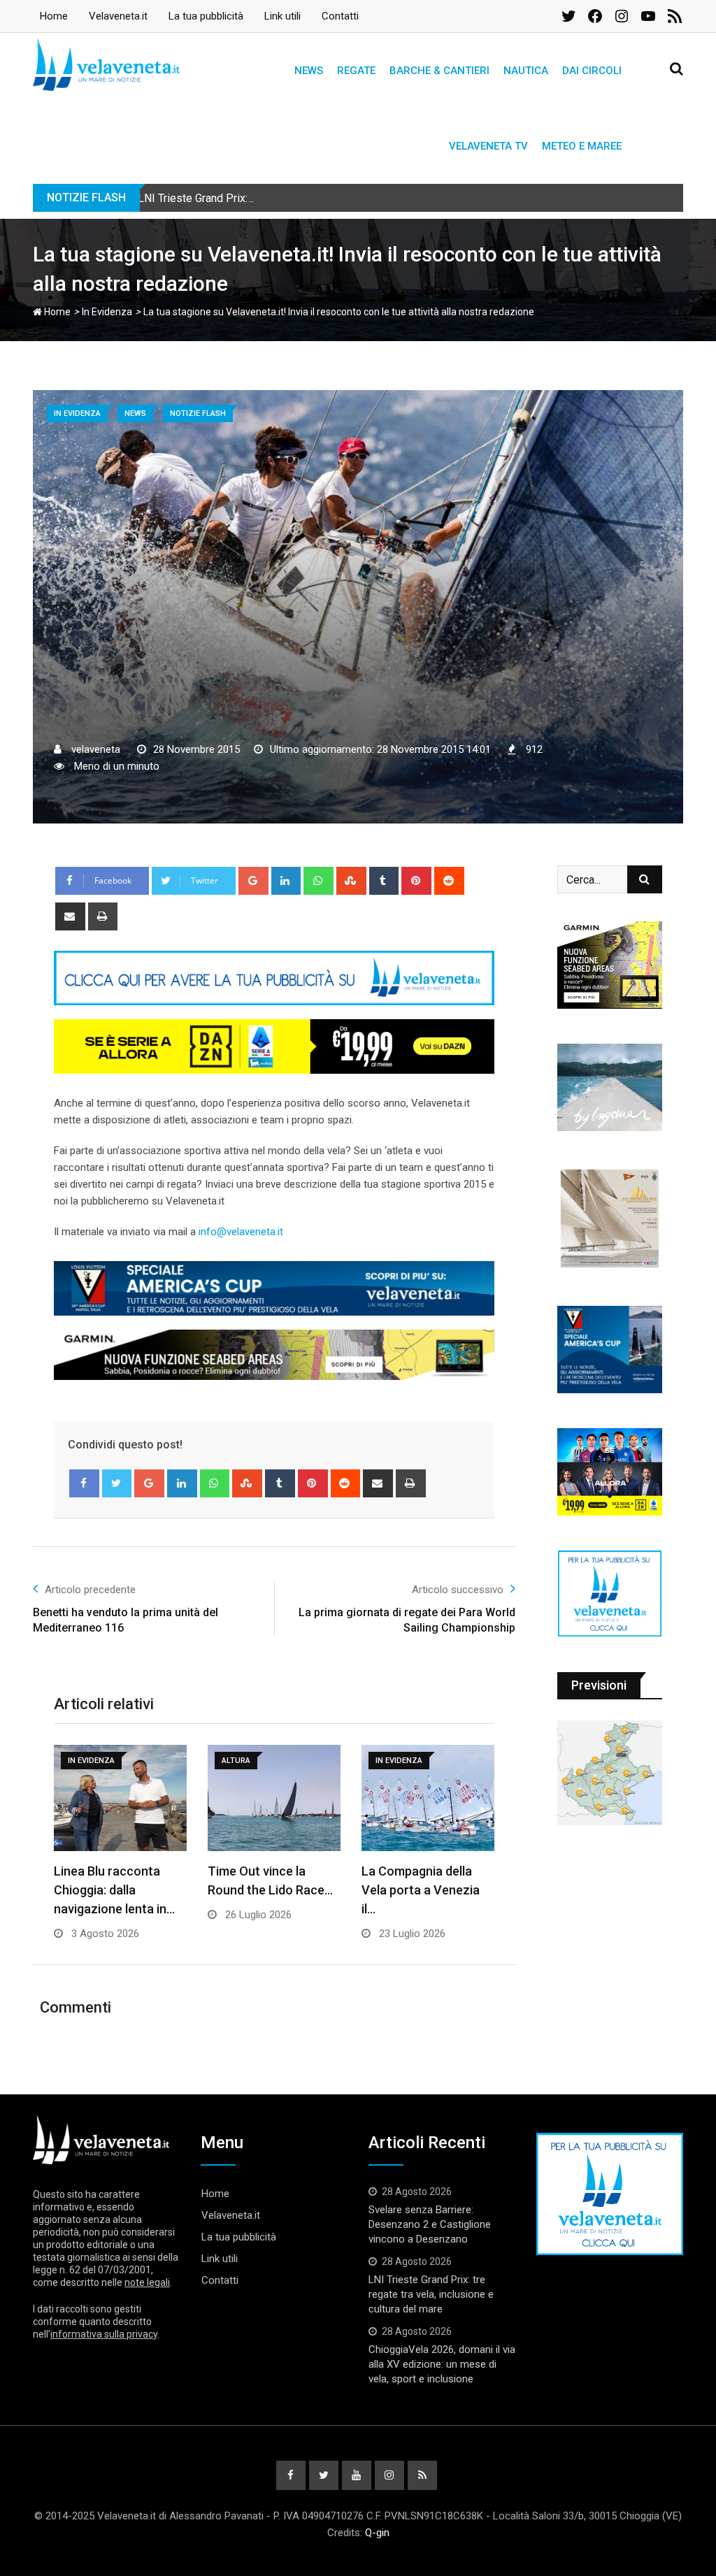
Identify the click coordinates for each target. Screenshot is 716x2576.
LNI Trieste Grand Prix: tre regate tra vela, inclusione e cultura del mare (309, 198)
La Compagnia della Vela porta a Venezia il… (421, 1890)
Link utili (282, 16)
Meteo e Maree (582, 146)
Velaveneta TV (488, 146)
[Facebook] (84, 1483)
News (309, 71)
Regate (356, 71)
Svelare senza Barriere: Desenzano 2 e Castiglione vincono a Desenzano (430, 2224)
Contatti (340, 16)
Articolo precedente (90, 1590)
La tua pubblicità (206, 16)
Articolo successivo (458, 1590)
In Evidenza (107, 312)
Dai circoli (592, 71)
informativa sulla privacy (104, 2334)
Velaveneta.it (118, 16)
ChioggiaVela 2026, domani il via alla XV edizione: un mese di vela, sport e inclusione (442, 2364)
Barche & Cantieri (439, 71)
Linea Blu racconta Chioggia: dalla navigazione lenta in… (114, 1890)
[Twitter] (117, 1483)
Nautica (526, 71)
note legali (147, 2282)
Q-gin (377, 2533)
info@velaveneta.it (241, 1232)
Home (54, 16)
